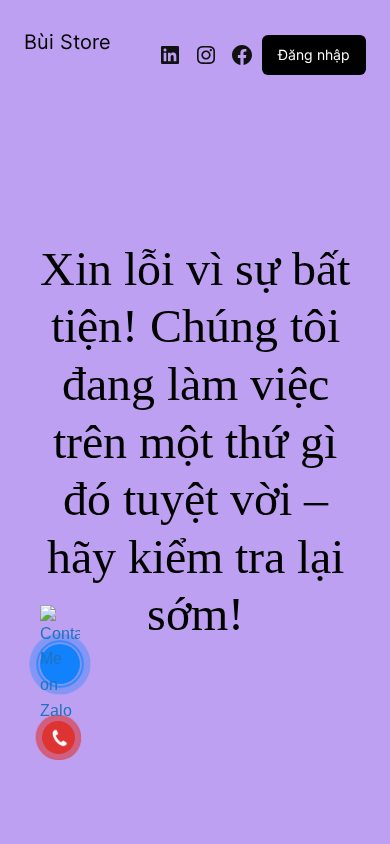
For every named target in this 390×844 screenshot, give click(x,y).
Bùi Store (67, 42)
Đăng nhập (314, 54)
